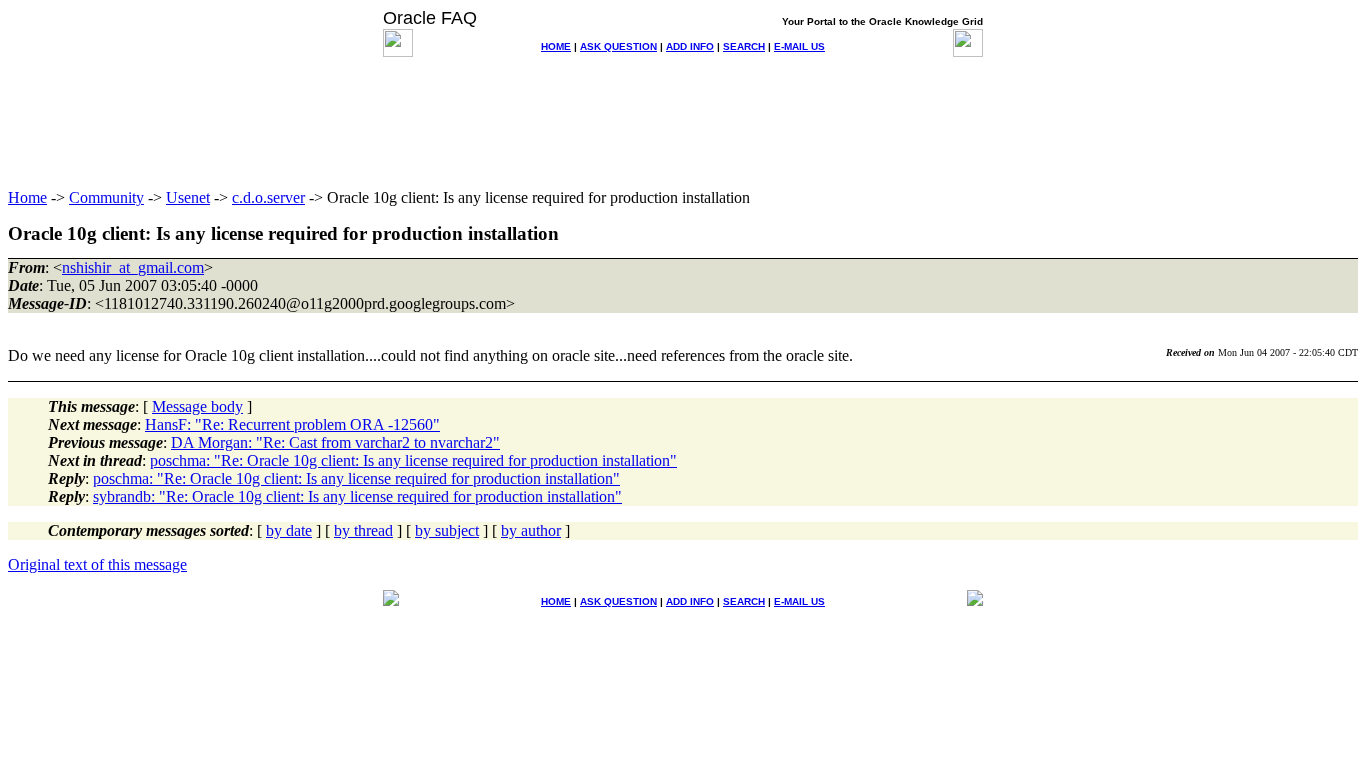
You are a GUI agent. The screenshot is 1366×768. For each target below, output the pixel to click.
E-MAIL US (799, 46)
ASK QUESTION (618, 46)
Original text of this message (97, 564)
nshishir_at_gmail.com (133, 267)
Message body (197, 406)
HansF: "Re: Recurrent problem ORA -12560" (292, 424)
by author (531, 530)
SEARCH (744, 46)
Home (27, 197)
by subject (447, 530)
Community (106, 197)
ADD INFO (690, 46)
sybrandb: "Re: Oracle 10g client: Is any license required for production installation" (357, 496)
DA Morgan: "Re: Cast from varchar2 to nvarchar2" (335, 442)
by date (289, 530)
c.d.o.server (268, 197)
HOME (556, 46)
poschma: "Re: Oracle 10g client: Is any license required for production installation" (413, 460)
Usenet (188, 197)
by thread (363, 530)
